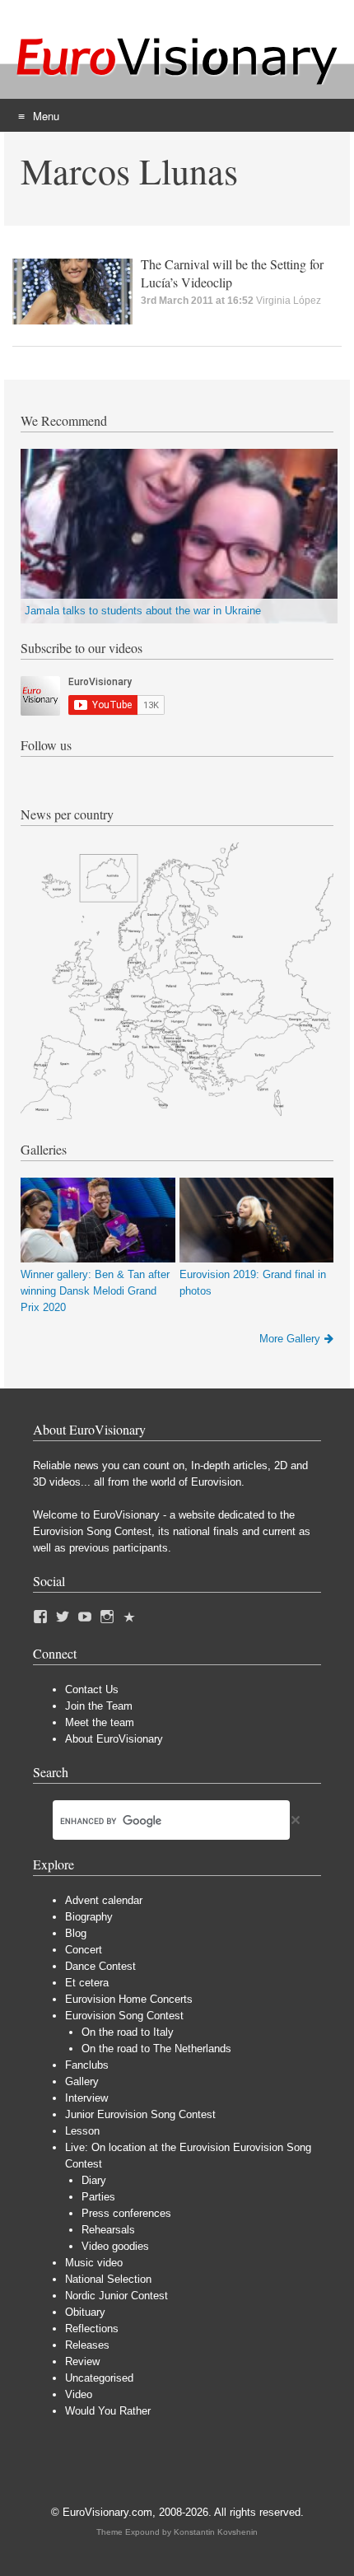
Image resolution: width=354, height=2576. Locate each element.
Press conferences (126, 2213)
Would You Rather (108, 2411)
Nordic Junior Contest (116, 2296)
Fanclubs (87, 2065)
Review (82, 2361)
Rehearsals (108, 2230)
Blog (76, 1933)
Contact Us (92, 1689)
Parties (98, 2197)
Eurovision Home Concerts (129, 1999)
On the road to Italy (128, 2032)
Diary (94, 2180)
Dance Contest (100, 1966)
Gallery (82, 2081)
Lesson (82, 2131)
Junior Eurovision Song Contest (140, 2114)
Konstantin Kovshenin (216, 2532)
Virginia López (289, 301)
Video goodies (115, 2246)
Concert (84, 1950)
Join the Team (99, 1706)
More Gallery (290, 1339)
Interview (86, 2098)
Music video (94, 2263)
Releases (87, 2345)
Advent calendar (104, 1900)
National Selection (108, 2279)
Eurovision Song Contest (124, 2016)
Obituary (85, 2312)
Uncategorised (99, 2378)
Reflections (92, 2329)
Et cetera (87, 1983)
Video (79, 2394)
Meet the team (100, 1722)
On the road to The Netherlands (156, 2049)
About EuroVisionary (114, 1739)
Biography (89, 1917)
